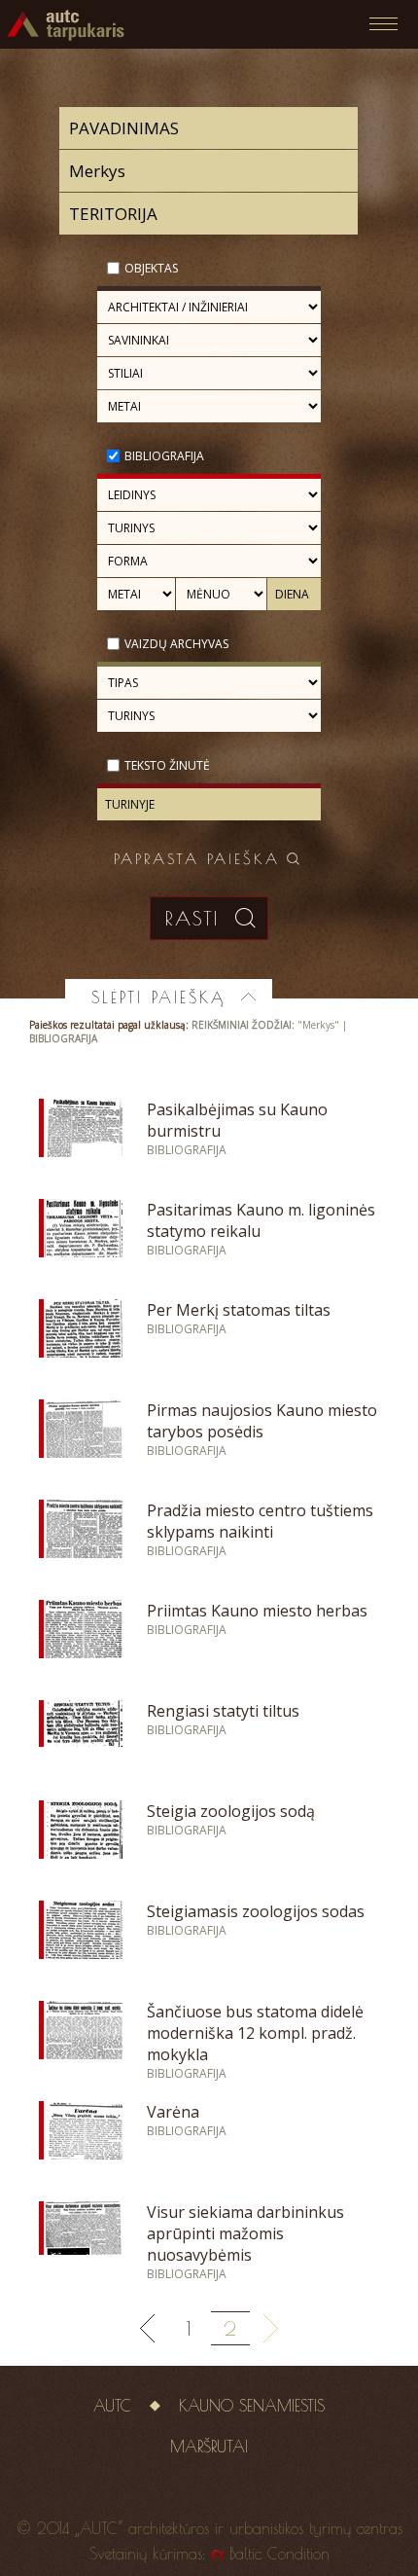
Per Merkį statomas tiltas (239, 1310)
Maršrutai (209, 2447)
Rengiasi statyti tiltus (223, 1711)
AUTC (112, 2406)
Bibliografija (164, 456)
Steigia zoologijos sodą (231, 1811)
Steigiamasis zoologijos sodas (256, 1911)
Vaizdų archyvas (176, 644)
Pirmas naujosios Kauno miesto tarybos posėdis (262, 1421)
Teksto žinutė (167, 765)
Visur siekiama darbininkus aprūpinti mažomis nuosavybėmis (245, 2233)
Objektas (151, 268)
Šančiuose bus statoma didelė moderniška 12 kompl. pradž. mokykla (255, 2033)
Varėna (173, 2112)
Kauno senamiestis (252, 2406)
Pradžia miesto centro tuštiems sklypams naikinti (260, 1521)
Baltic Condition (279, 2554)
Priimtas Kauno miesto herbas (257, 1611)
